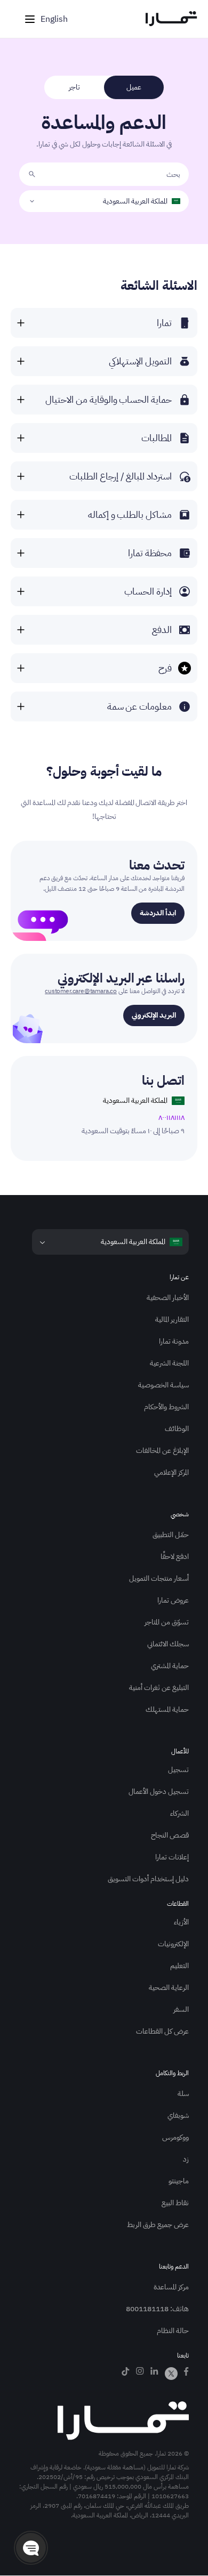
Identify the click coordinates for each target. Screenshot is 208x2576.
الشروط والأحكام (166, 1407)
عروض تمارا (173, 1600)
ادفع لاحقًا (175, 1557)
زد (186, 2159)
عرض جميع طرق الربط (158, 2225)
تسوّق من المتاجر (167, 1622)
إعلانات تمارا (172, 1857)
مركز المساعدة (171, 2287)
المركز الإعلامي (171, 1472)
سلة (183, 2094)
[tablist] (104, 87)
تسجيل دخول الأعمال (159, 1791)
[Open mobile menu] (30, 19)
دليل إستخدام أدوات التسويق (148, 1879)
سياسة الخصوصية (163, 1385)
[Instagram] (140, 2374)
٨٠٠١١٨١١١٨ (171, 1118)
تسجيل (178, 1770)
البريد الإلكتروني (154, 1015)
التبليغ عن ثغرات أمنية (159, 1688)
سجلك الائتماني (168, 1644)
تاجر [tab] (74, 87)
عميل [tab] (134, 87)
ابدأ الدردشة (158, 913)
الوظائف (177, 1429)
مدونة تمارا (174, 1341)
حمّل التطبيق (171, 1535)
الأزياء (181, 1922)
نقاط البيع (175, 2203)
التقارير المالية (172, 1319)
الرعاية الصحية (169, 1988)
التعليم (179, 1966)
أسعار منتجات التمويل (159, 1578)
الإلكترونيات (173, 1944)
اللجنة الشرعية (169, 1363)
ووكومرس (175, 2137)
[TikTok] (126, 2374)
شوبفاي (178, 2115)
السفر (181, 2009)
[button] (31, 2548)
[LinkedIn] (154, 2374)
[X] (171, 2374)
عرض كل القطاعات (162, 2031)
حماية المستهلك (167, 1709)
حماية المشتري (170, 1666)
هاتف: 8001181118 (157, 2309)
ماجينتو (179, 2181)
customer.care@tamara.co (81, 991)
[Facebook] (186, 2374)
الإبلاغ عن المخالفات (162, 1450)
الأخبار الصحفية (168, 1298)
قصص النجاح (170, 1835)
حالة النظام (173, 2331)
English (54, 19)
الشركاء (179, 1813)
